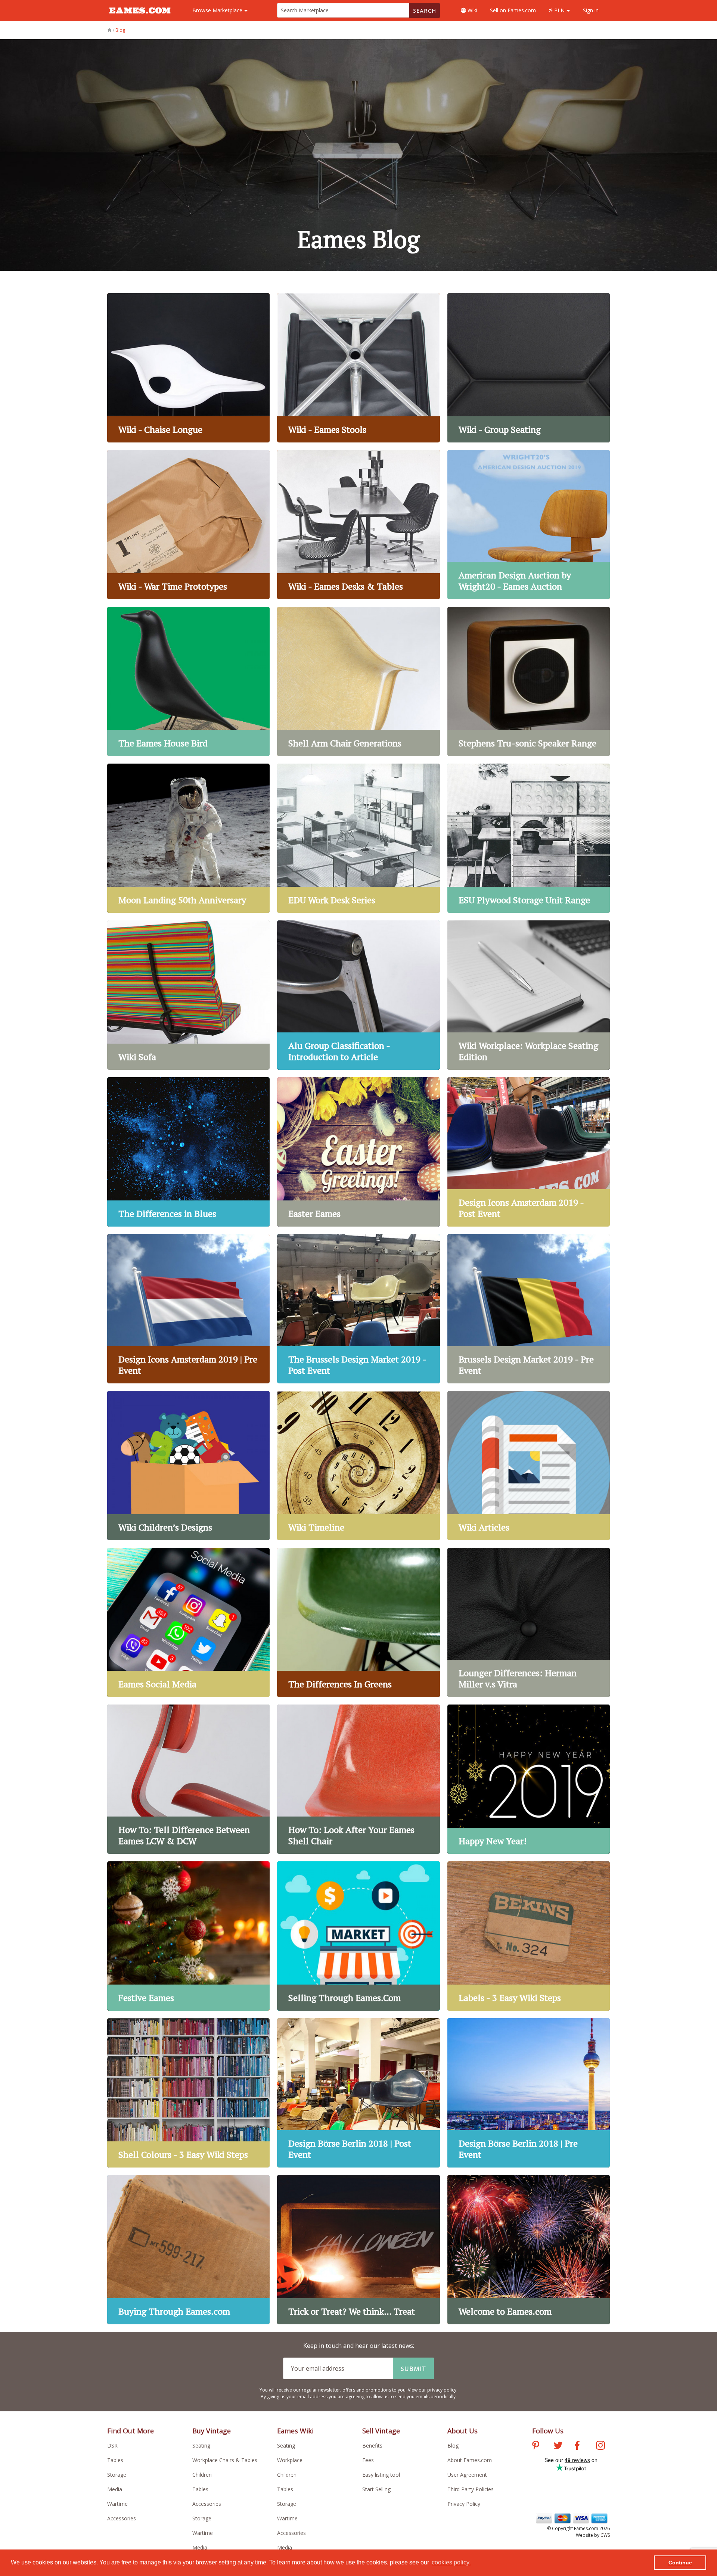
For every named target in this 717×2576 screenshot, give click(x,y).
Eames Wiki (295, 2431)
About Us (463, 2431)
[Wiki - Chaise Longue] (188, 368)
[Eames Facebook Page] (577, 2446)
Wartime (117, 2504)
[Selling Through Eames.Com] (358, 1936)
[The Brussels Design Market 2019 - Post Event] (358, 1309)
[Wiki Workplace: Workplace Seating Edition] (529, 995)
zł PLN (557, 10)
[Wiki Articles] (529, 1466)
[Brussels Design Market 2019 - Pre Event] (529, 1309)
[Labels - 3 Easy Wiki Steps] (529, 1936)
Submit (413, 2368)
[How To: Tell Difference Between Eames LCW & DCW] (188, 1779)
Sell (513, 10)
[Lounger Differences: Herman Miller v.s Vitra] (529, 1622)
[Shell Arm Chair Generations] (358, 681)
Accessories (122, 2518)
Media (115, 2489)
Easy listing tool (381, 2475)
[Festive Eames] (188, 1936)
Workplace (290, 2460)
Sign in (591, 10)
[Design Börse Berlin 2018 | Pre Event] (529, 2093)
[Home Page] (110, 30)
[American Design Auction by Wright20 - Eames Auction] (529, 525)
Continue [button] (680, 2563)
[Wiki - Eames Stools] (358, 368)
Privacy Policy (464, 2504)
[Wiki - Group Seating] (529, 368)
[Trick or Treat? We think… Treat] (358, 2250)
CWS (605, 2535)
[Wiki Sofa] (188, 995)
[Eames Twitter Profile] (558, 2446)
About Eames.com (470, 2460)
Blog (453, 2446)
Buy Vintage (212, 2431)
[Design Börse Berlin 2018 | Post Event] (358, 2093)
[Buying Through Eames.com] (188, 2250)
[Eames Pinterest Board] (536, 2446)
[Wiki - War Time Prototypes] (188, 525)
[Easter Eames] (358, 1152)
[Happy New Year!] (529, 1779)
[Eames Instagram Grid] (600, 2446)
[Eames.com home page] (140, 17)
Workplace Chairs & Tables (225, 2460)
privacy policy (442, 2390)
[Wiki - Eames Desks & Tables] (358, 525)
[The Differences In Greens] (358, 1622)
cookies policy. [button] (451, 2562)
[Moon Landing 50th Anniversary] (188, 838)
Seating (201, 2446)
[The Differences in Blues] (188, 1152)
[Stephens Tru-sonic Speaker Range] (529, 681)
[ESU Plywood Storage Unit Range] (529, 838)
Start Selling (376, 2489)
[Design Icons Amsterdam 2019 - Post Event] (529, 1152)
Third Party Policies (471, 2489)
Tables (115, 2460)
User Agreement (467, 2475)
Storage (117, 2475)
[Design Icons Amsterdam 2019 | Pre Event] (188, 1309)
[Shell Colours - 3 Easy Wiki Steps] (188, 2093)
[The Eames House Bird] (188, 681)
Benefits (372, 2446)
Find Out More (131, 2431)
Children (202, 2475)
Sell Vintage (381, 2431)
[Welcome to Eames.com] (529, 2250)
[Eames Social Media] (188, 1622)
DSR (112, 2446)
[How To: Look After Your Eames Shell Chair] (358, 1779)
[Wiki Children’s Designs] (188, 1466)
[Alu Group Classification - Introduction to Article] (358, 995)
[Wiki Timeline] (358, 1466)
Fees (368, 2460)
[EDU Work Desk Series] (358, 838)
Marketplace (218, 10)
